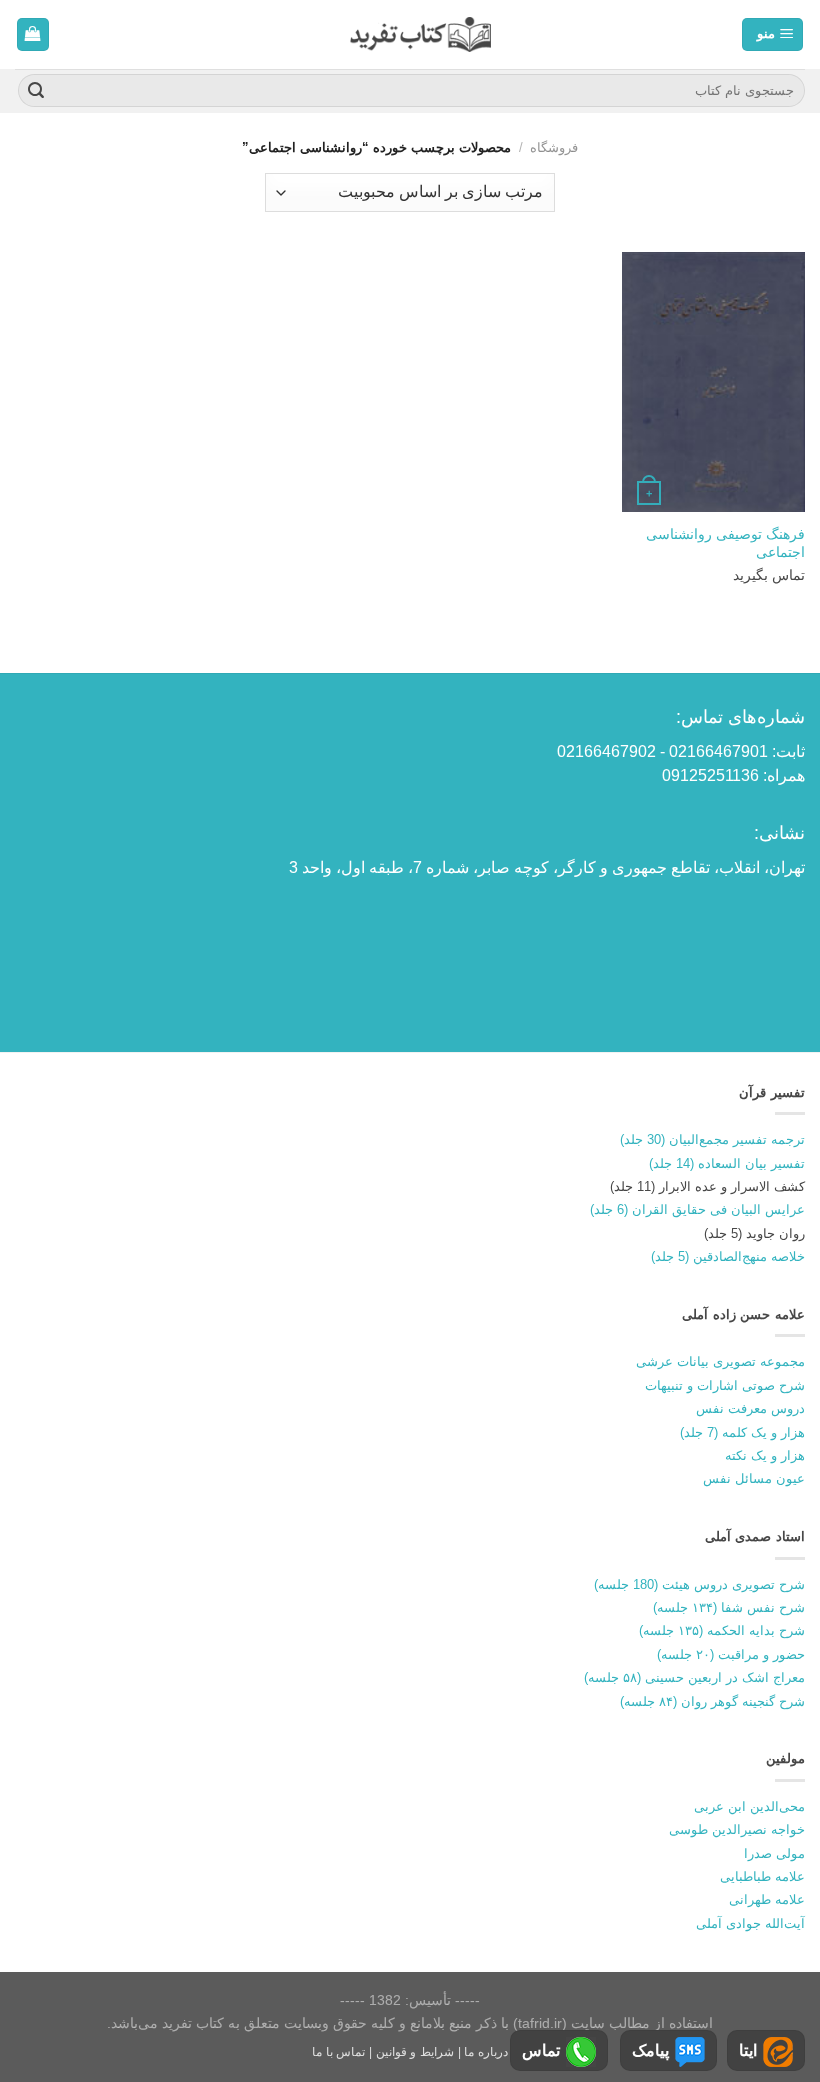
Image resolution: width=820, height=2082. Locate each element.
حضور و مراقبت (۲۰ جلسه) (731, 1654)
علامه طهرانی (767, 1899)
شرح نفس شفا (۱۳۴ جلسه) (729, 1607)
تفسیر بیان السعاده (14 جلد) (727, 1163)
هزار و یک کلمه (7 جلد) (742, 1432)
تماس (541, 2050)
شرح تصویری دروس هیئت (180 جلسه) (699, 1584)
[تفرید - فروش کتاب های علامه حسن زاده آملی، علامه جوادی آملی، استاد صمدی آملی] (420, 34)
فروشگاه (554, 147)
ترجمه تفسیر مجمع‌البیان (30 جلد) (712, 1139)
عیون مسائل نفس (754, 1478)
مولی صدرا (774, 1853)
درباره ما (486, 2052)
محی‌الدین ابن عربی (749, 1806)
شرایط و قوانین (415, 2052)
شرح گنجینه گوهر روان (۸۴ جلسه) (712, 1701)
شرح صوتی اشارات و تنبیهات (725, 1385)
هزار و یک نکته (765, 1455)
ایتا (748, 2050)
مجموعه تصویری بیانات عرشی (720, 1361)
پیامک (650, 2050)
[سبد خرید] (33, 34)
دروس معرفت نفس (750, 1408)
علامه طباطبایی (762, 1876)
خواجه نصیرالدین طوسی (737, 1829)
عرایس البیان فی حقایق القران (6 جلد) (697, 1209)
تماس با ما (338, 2052)
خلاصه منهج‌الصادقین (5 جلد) (728, 1256)
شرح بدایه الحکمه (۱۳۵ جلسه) (722, 1630)
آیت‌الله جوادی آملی (750, 1923)
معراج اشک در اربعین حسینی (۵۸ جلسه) (694, 1677)
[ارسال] (36, 91)
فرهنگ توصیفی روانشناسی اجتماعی (725, 543)
